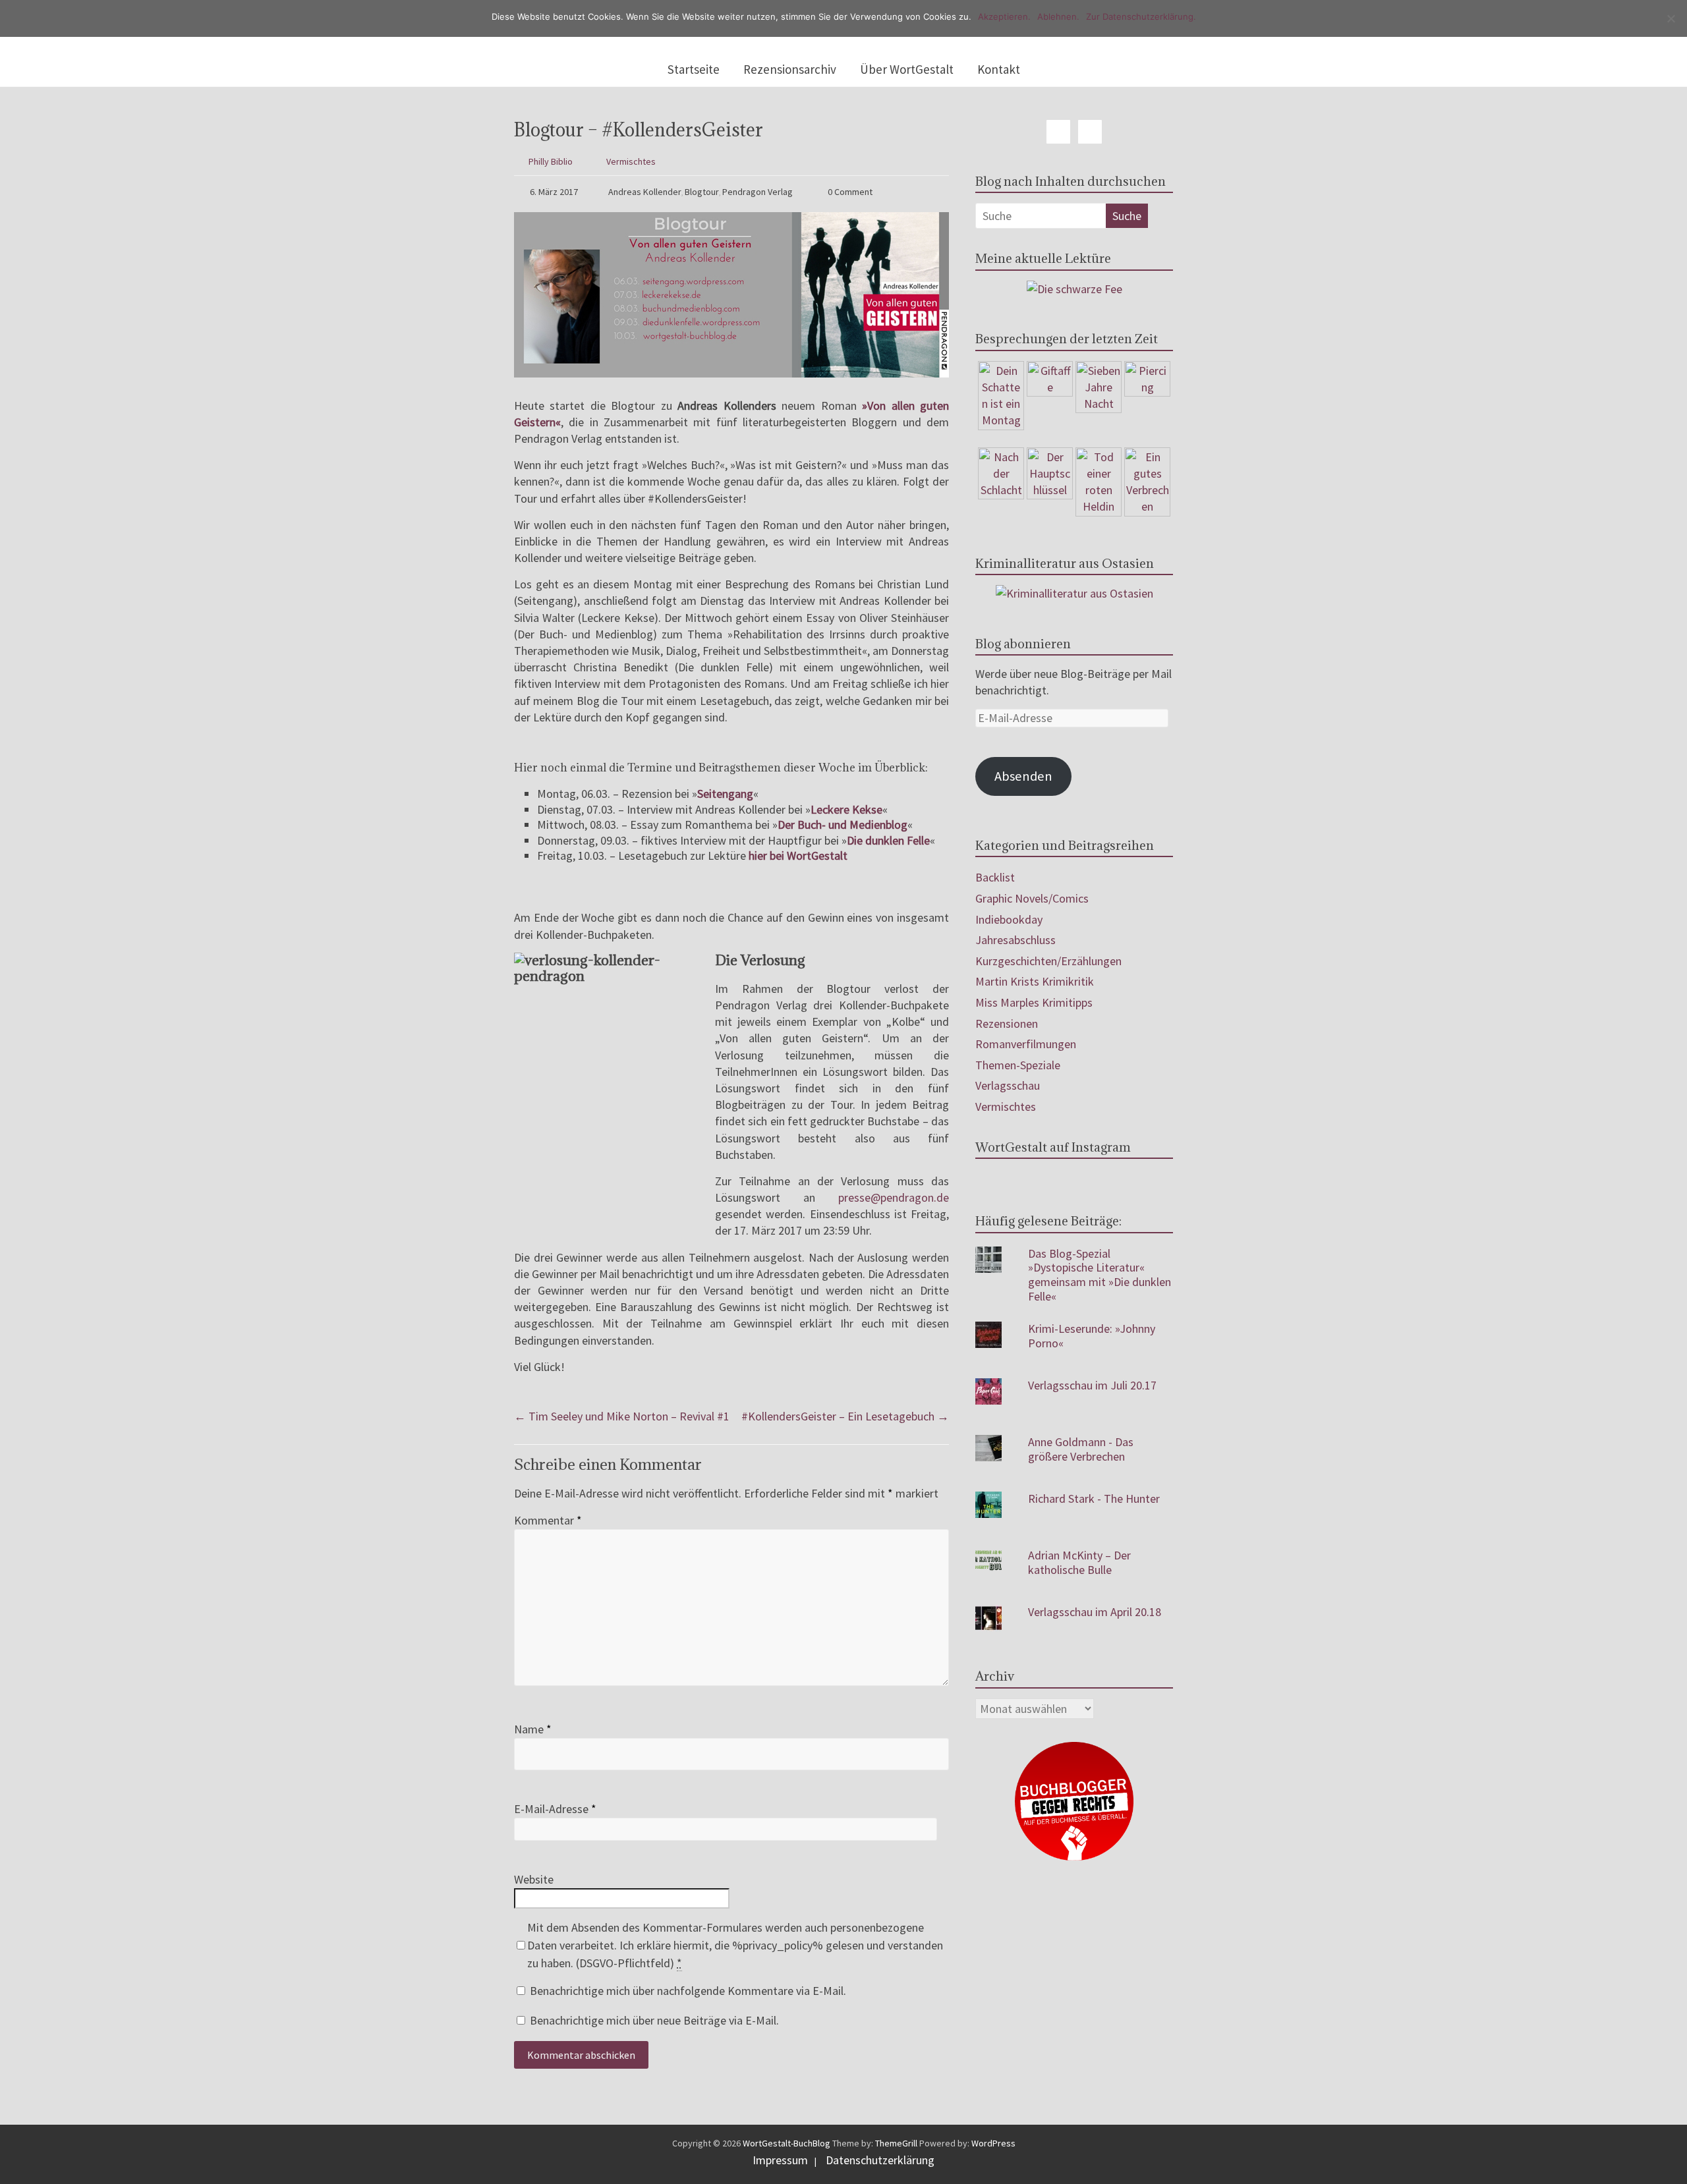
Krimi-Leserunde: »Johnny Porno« (1092, 1336)
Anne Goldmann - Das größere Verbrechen (1081, 1449)
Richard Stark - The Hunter (1094, 1498)
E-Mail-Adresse (555, 1809)
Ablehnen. (1058, 16)
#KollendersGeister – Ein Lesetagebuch (845, 1416)
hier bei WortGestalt (798, 855)
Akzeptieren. (1004, 16)
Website (534, 1879)
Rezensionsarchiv (790, 69)
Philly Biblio (551, 161)
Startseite (694, 69)
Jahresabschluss (1015, 940)
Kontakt (999, 69)
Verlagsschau (1008, 1085)
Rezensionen (1007, 1023)
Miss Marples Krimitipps (1034, 1002)
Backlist (995, 877)
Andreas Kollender (645, 192)
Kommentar (548, 1520)
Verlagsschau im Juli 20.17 (1092, 1385)
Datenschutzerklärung (880, 2160)
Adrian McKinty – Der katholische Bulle (1079, 1562)
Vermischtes (631, 161)
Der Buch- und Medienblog (843, 825)
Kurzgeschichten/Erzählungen (1048, 961)
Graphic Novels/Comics (1032, 898)
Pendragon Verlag (758, 192)
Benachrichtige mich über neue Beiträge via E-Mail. (654, 2020)
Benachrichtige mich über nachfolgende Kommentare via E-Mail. (688, 1991)
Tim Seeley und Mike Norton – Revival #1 (622, 1416)
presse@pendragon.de (894, 1197)
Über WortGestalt (907, 69)
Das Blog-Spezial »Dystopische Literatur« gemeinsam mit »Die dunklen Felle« (1100, 1275)
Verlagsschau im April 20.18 (1095, 1612)
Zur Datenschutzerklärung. (1141, 16)
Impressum (780, 2160)
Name (533, 1729)
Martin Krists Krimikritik (1035, 981)
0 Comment (849, 192)
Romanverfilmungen (1026, 1044)
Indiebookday (1009, 919)
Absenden (1023, 776)
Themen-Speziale (1018, 1065)
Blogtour (702, 192)
